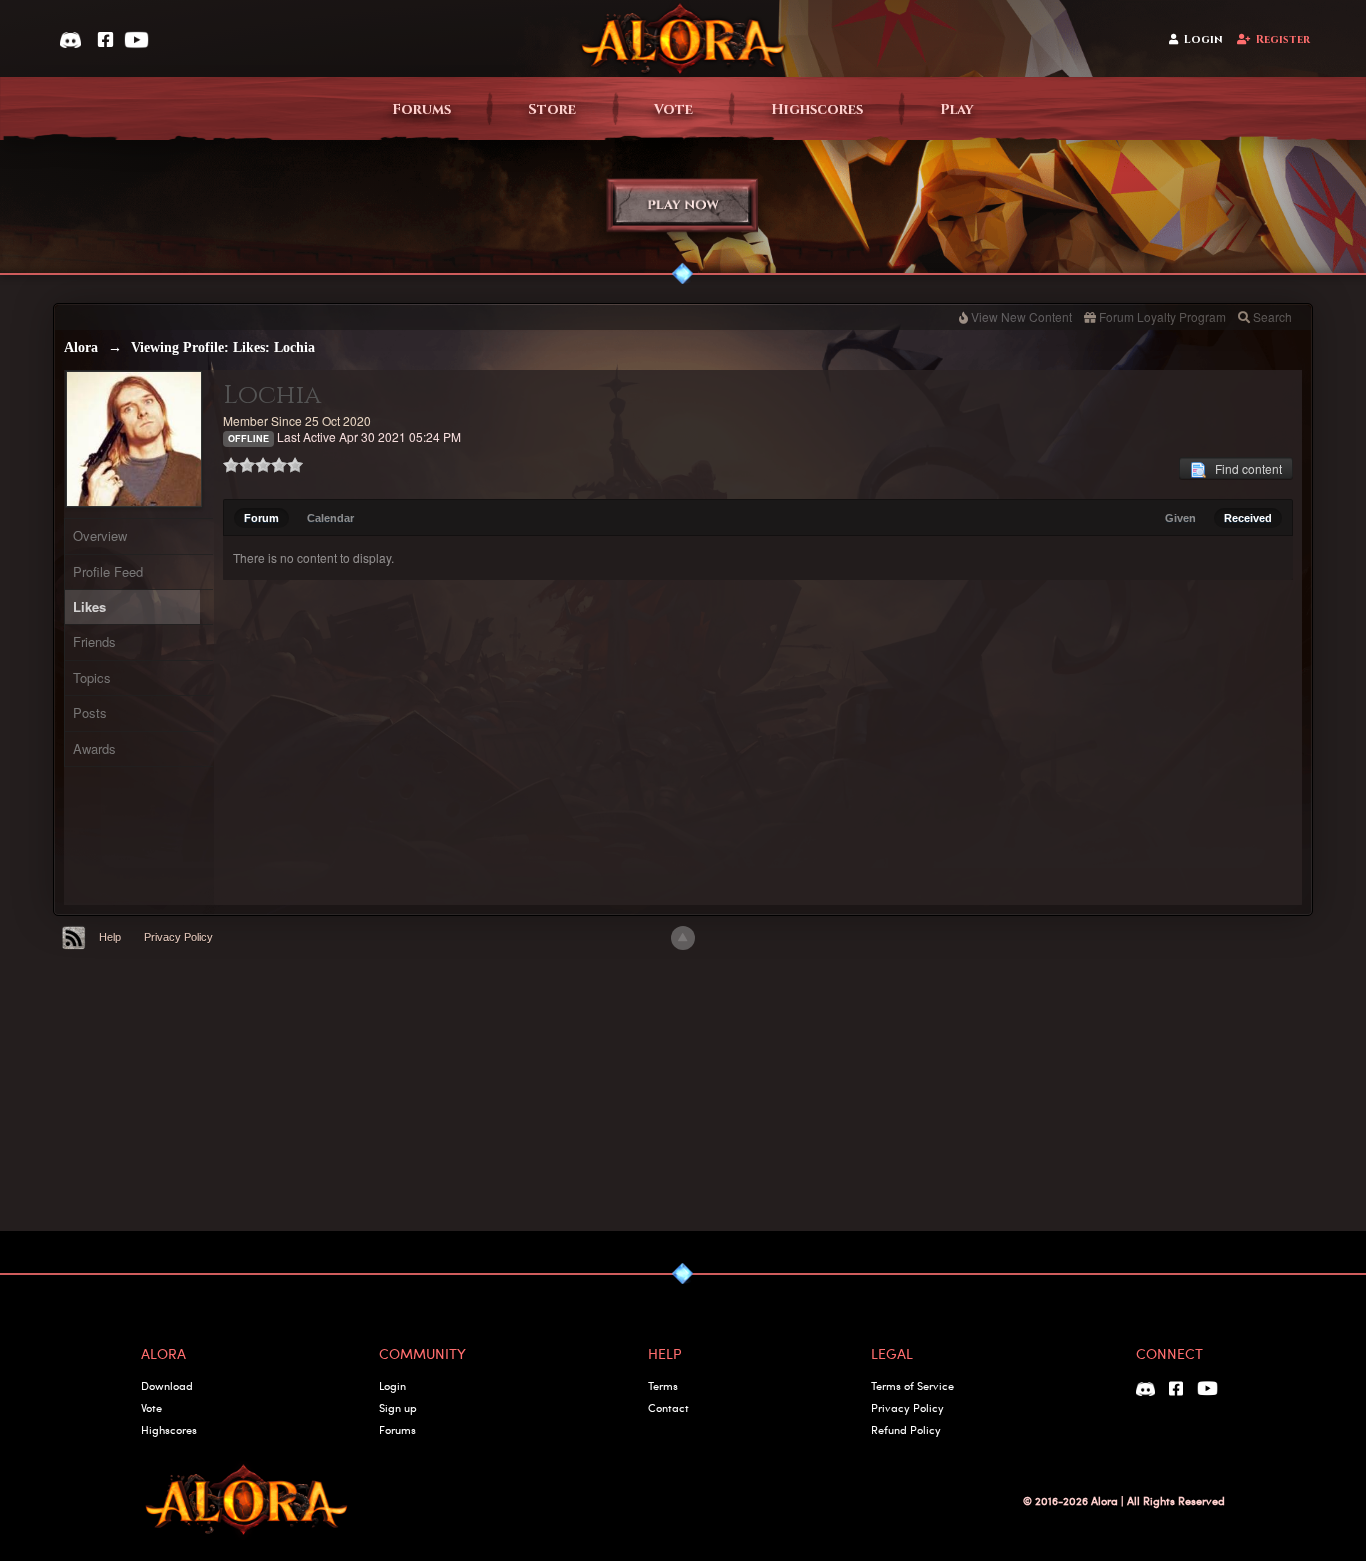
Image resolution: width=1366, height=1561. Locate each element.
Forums (421, 109)
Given (1180, 518)
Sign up (398, 1407)
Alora (81, 347)
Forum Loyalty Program (1162, 316)
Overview (100, 535)
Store (552, 109)
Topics (92, 677)
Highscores (817, 109)
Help (110, 937)
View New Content (1021, 316)
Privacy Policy (178, 937)
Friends (94, 641)
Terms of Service (912, 1385)
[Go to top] (683, 938)
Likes (89, 606)
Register (1283, 39)
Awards (94, 748)
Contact (668, 1407)
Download (167, 1385)
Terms (663, 1385)
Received (1248, 518)
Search (1272, 316)
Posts (90, 712)
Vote (673, 109)
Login (1203, 39)
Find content (1244, 468)
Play (957, 109)
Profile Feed (108, 571)
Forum (261, 518)
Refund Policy (906, 1429)
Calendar (330, 518)
